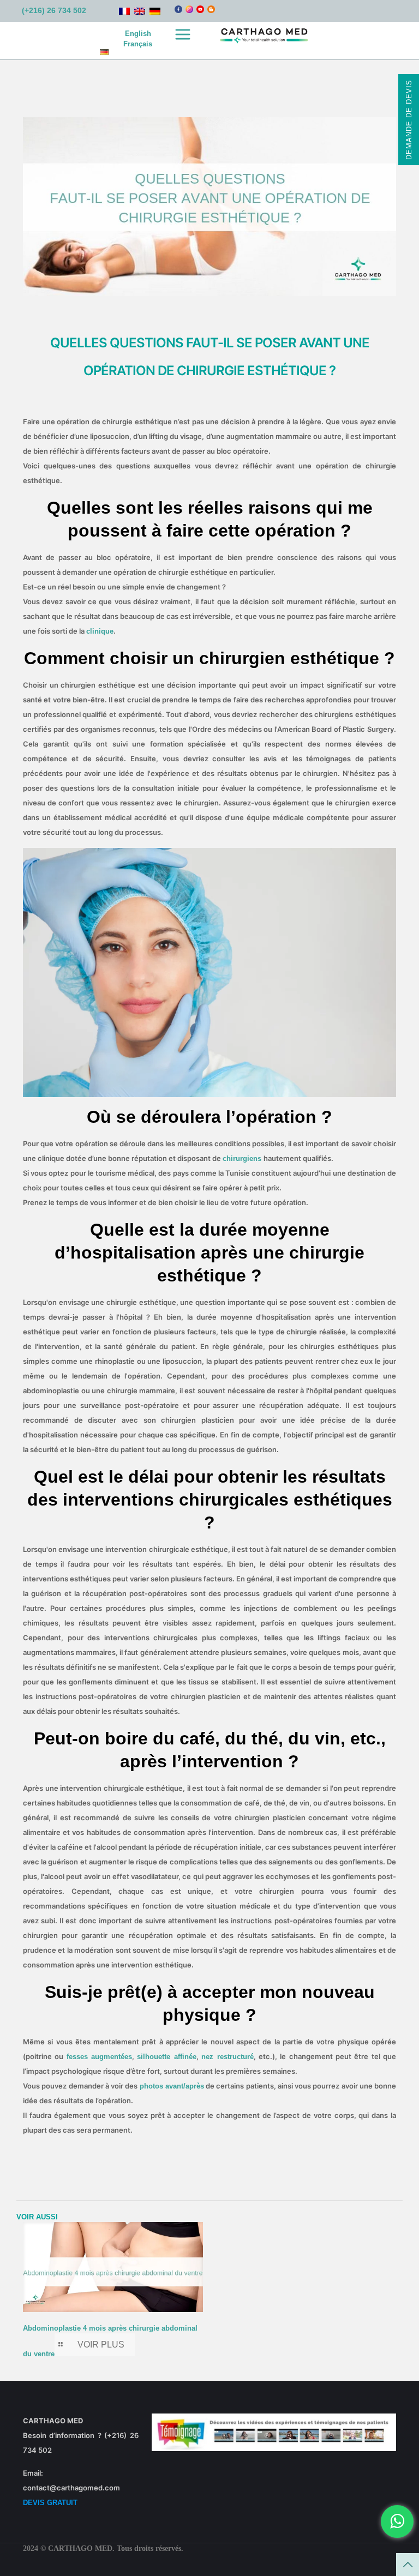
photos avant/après (172, 2086)
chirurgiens (243, 1158)
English (138, 34)
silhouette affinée (166, 2057)
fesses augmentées (99, 2057)
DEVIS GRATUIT (50, 2503)
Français (138, 44)
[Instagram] (189, 11)
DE (104, 52)
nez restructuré (227, 2057)
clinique (100, 631)
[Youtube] (200, 11)
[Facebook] (178, 11)
